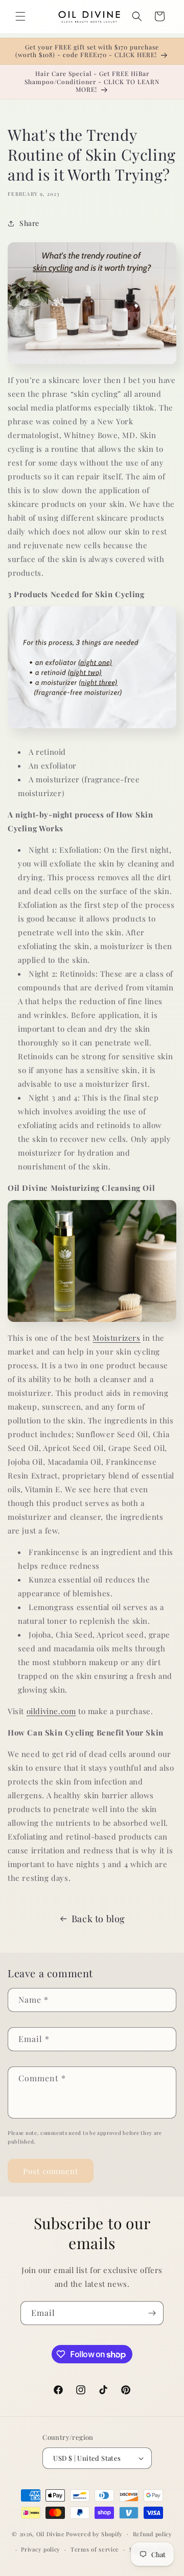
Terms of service (95, 2549)
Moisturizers (116, 1338)
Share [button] (29, 223)
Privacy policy (41, 2549)
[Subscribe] (152, 2313)
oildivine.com (51, 1711)
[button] (20, 16)
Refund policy (153, 2534)
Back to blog (98, 1919)
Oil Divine (51, 2533)
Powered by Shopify (94, 2533)
